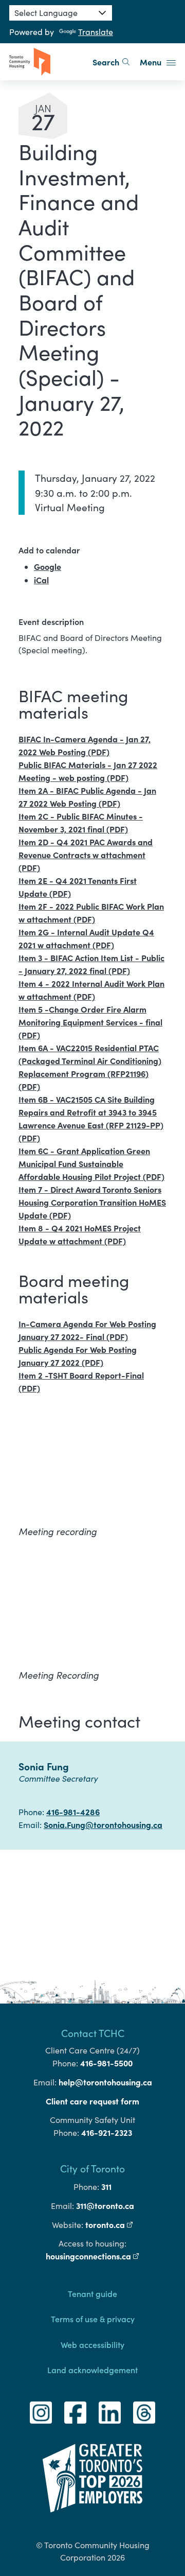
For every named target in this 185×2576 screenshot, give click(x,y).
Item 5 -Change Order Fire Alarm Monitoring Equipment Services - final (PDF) (90, 1022)
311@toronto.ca (105, 2205)
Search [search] (106, 62)
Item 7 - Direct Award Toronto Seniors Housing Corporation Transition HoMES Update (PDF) (92, 1202)
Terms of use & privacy (93, 2319)
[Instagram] (41, 2413)
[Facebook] (75, 2413)
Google (48, 566)
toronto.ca (109, 2224)
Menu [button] (152, 62)
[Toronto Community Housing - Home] (30, 62)
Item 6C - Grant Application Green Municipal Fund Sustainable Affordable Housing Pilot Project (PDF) (91, 1163)
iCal (41, 580)
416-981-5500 (106, 2063)
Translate (96, 32)
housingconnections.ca (92, 2256)
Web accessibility (92, 2344)
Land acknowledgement (92, 2370)
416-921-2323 (107, 2132)
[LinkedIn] (110, 2413)
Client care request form (92, 2101)
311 (106, 2186)
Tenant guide (92, 2293)
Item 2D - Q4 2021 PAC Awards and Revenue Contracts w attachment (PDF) (86, 855)
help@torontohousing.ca (105, 2082)
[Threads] (144, 2413)
